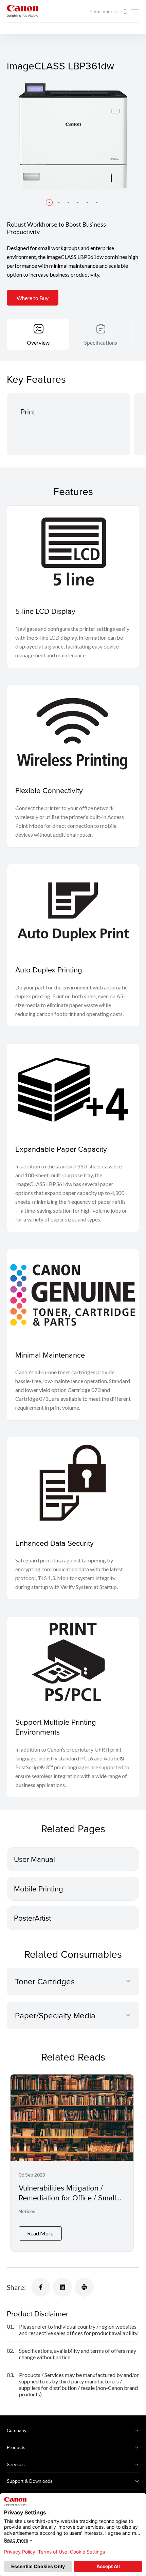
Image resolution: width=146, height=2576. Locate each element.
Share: (16, 2287)
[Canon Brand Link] (22, 11)
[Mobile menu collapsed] (135, 11)
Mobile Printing (39, 1889)
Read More (40, 2233)
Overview (38, 342)
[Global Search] (125, 12)
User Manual (34, 1859)
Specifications (101, 342)
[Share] (41, 2287)
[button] (49, 202)
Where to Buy (33, 298)
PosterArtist (32, 1918)
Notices (27, 2211)
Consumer (102, 12)
